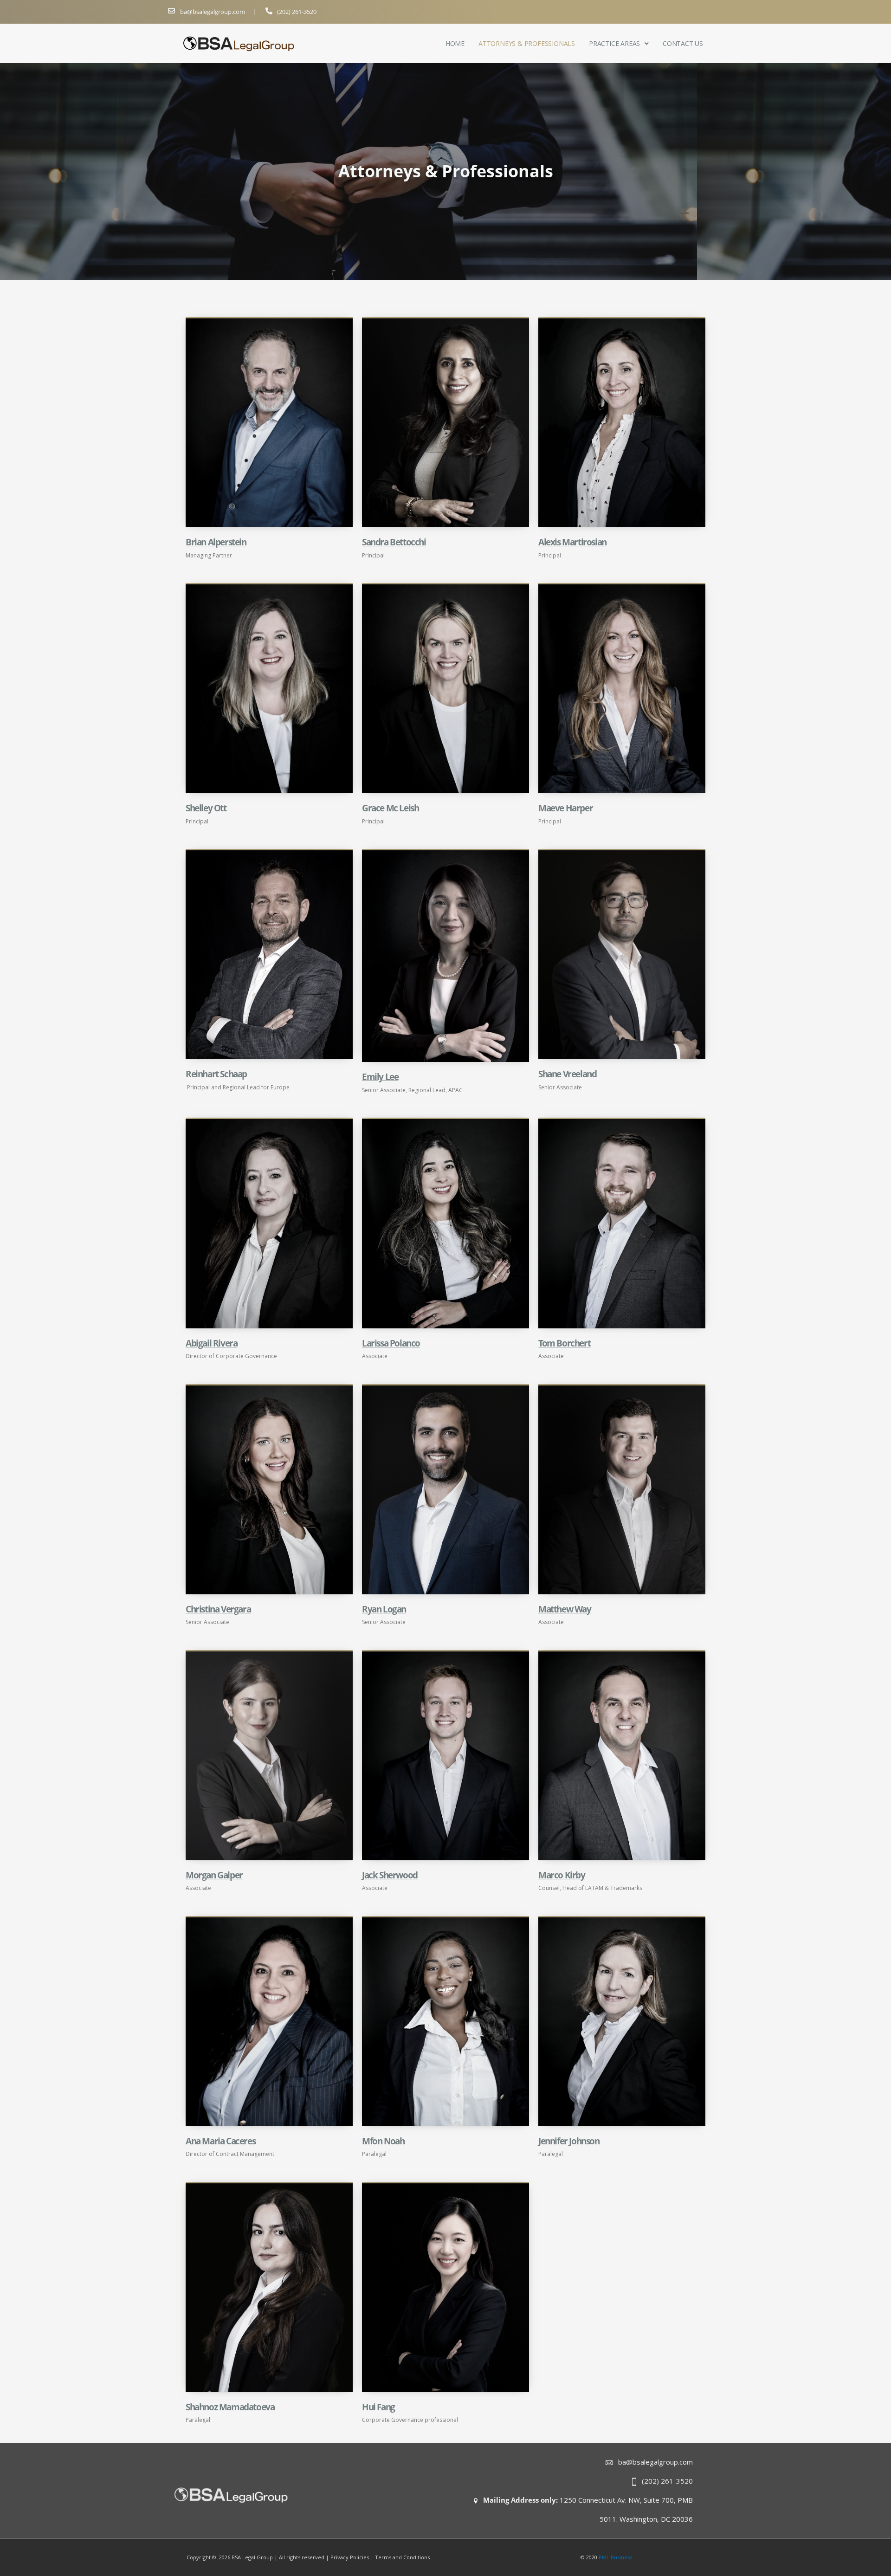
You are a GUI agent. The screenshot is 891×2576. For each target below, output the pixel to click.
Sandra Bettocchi (394, 542)
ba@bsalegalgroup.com (213, 12)
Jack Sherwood (390, 1875)
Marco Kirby (562, 1875)
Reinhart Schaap (216, 1074)
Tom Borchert (564, 1343)
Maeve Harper (565, 808)
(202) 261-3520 (297, 12)
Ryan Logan (384, 1609)
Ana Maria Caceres (220, 2141)
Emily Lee (380, 1077)
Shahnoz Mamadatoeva (230, 2407)
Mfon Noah (383, 2141)
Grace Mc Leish (390, 808)
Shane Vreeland (567, 1074)
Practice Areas (614, 44)
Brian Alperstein (216, 542)
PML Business (615, 2557)
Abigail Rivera (211, 1343)
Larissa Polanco (391, 1343)
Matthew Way (565, 1609)
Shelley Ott (206, 808)
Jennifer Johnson (569, 2141)
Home (455, 44)
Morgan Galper (214, 1875)
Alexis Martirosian (572, 542)
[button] (619, 44)
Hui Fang (378, 2407)
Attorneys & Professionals (527, 44)
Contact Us (683, 44)
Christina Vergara (218, 1609)
